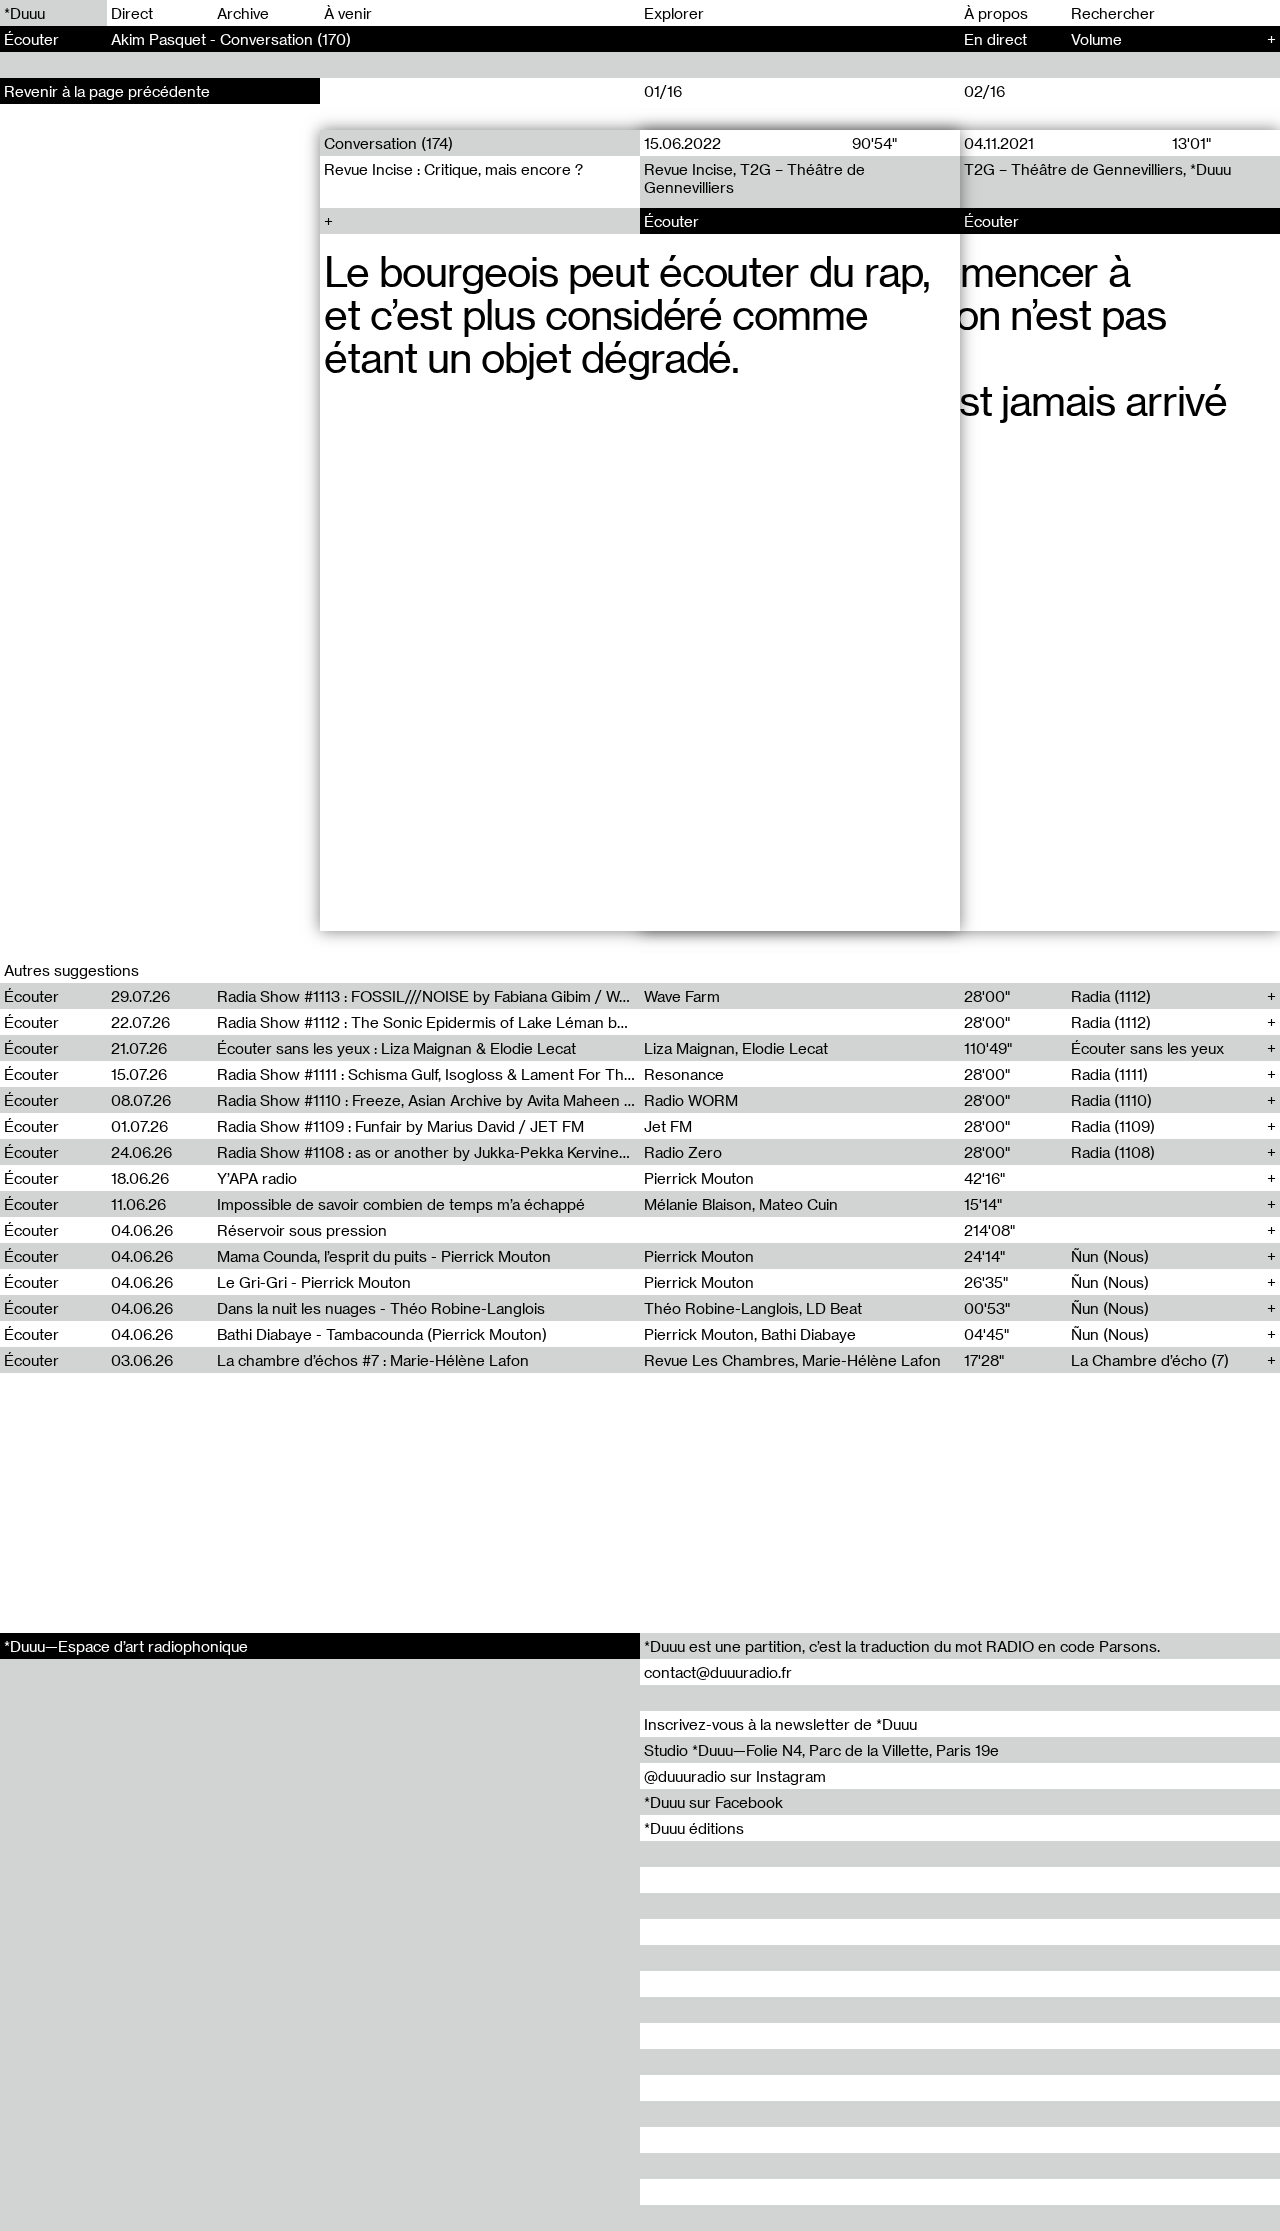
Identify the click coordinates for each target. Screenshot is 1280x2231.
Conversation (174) (388, 143)
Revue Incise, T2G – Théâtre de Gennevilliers (754, 178)
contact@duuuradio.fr (718, 1672)
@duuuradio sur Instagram (735, 1776)
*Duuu (24, 13)
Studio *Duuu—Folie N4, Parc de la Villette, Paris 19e (821, 1750)
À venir (348, 13)
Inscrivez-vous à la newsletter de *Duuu (780, 1724)
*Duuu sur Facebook (713, 1802)
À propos (996, 13)
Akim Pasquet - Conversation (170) (231, 39)
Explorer (674, 13)
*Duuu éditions (694, 1828)
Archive (243, 13)
